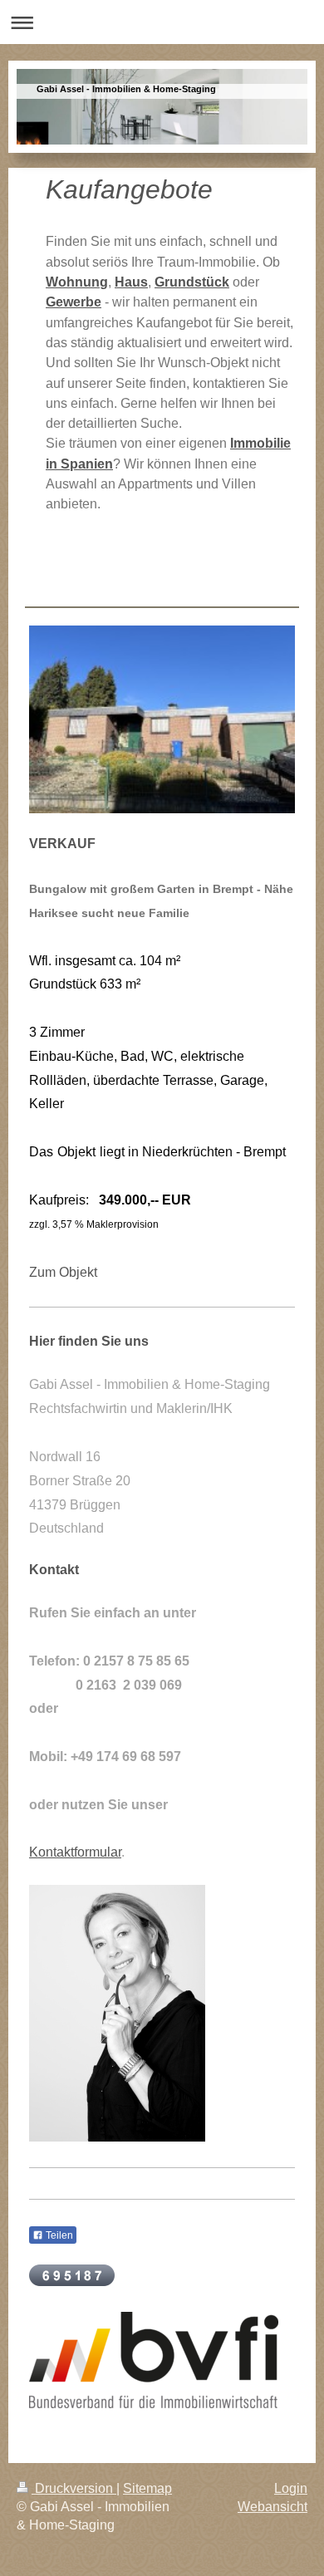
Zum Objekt (63, 1272)
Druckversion (74, 2488)
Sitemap (147, 2488)
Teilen (58, 2235)
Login (291, 2488)
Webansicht (272, 2507)
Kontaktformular (75, 1852)
